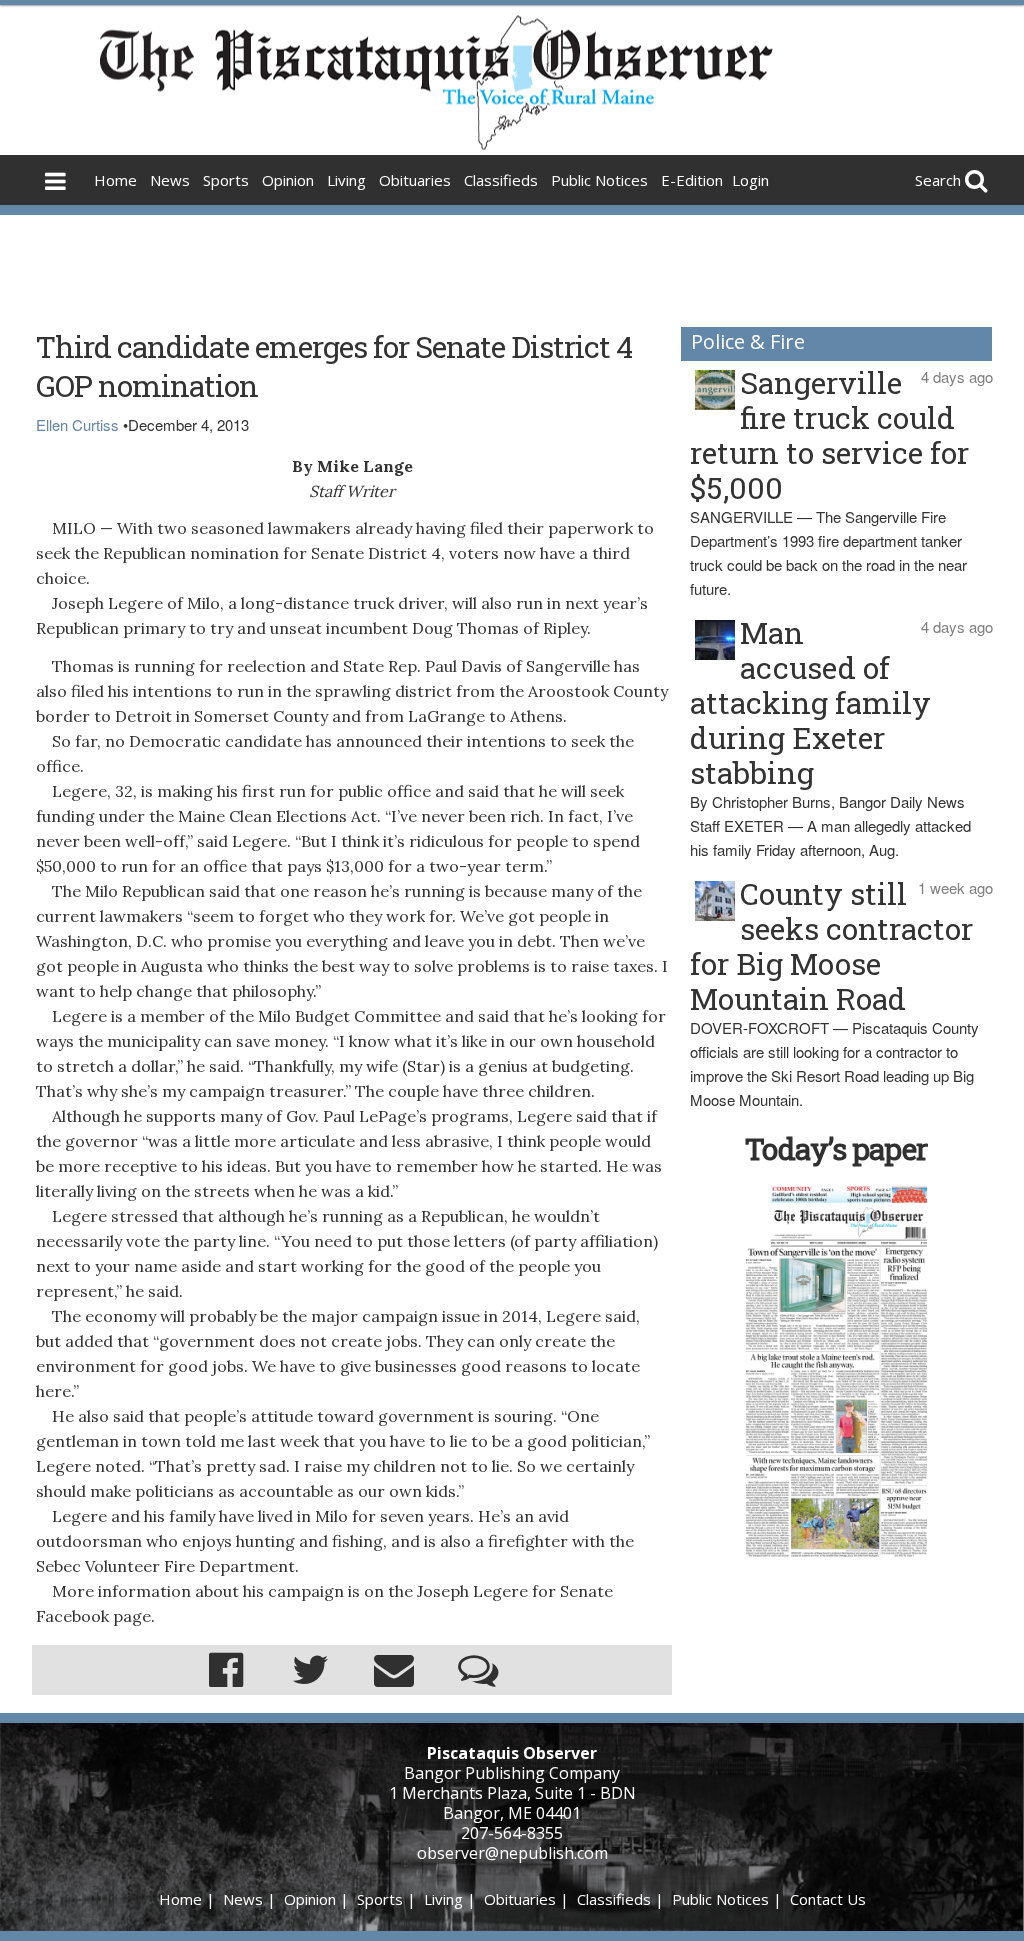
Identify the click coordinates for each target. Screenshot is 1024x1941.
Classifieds (501, 180)
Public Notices (599, 180)
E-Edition (692, 180)
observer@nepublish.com (512, 1853)
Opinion (288, 180)
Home (115, 180)
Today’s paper (836, 1148)
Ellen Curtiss (77, 424)
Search (938, 180)
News (170, 180)
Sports (226, 180)
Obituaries (415, 180)
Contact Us (828, 1899)
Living (346, 180)
